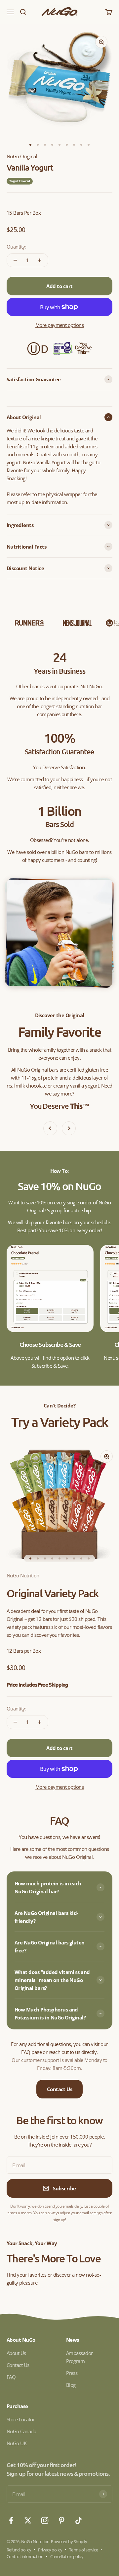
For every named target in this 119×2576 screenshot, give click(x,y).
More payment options (60, 325)
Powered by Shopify (69, 2541)
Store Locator (21, 2419)
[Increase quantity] (40, 260)
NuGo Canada (21, 2431)
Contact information (25, 2556)
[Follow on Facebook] (11, 2520)
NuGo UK (17, 2443)
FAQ (11, 2377)
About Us (16, 2353)
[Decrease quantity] (15, 260)
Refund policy (19, 2550)
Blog (71, 2385)
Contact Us (60, 2089)
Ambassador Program (79, 2357)
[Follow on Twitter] (28, 2520)
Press (72, 2373)
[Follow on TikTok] (79, 2520)
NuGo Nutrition (23, 1575)
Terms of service (84, 2550)
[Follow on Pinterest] (62, 2520)
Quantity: (16, 247)
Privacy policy (50, 2550)
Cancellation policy (67, 2556)
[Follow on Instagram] (45, 2520)
